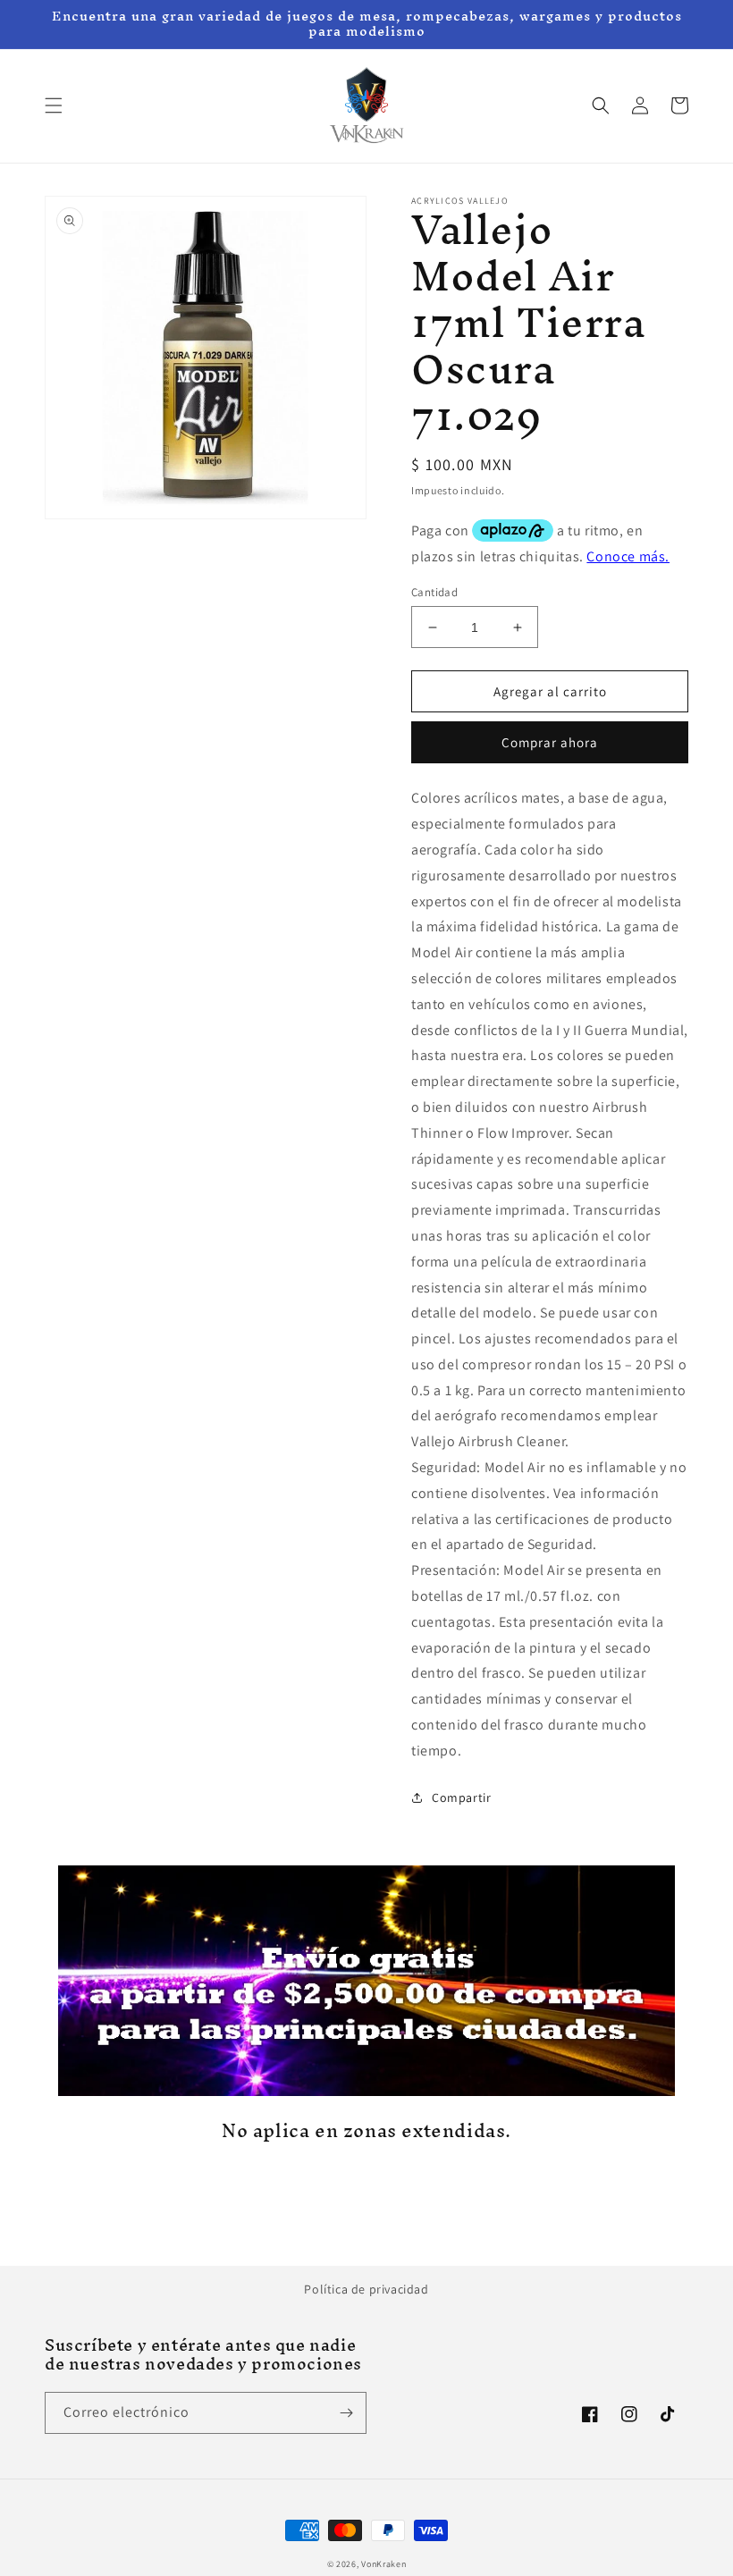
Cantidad (434, 592)
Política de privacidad (366, 2289)
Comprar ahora (550, 742)
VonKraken (383, 2564)
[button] (54, 105)
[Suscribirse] (346, 2413)
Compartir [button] (461, 1797)
